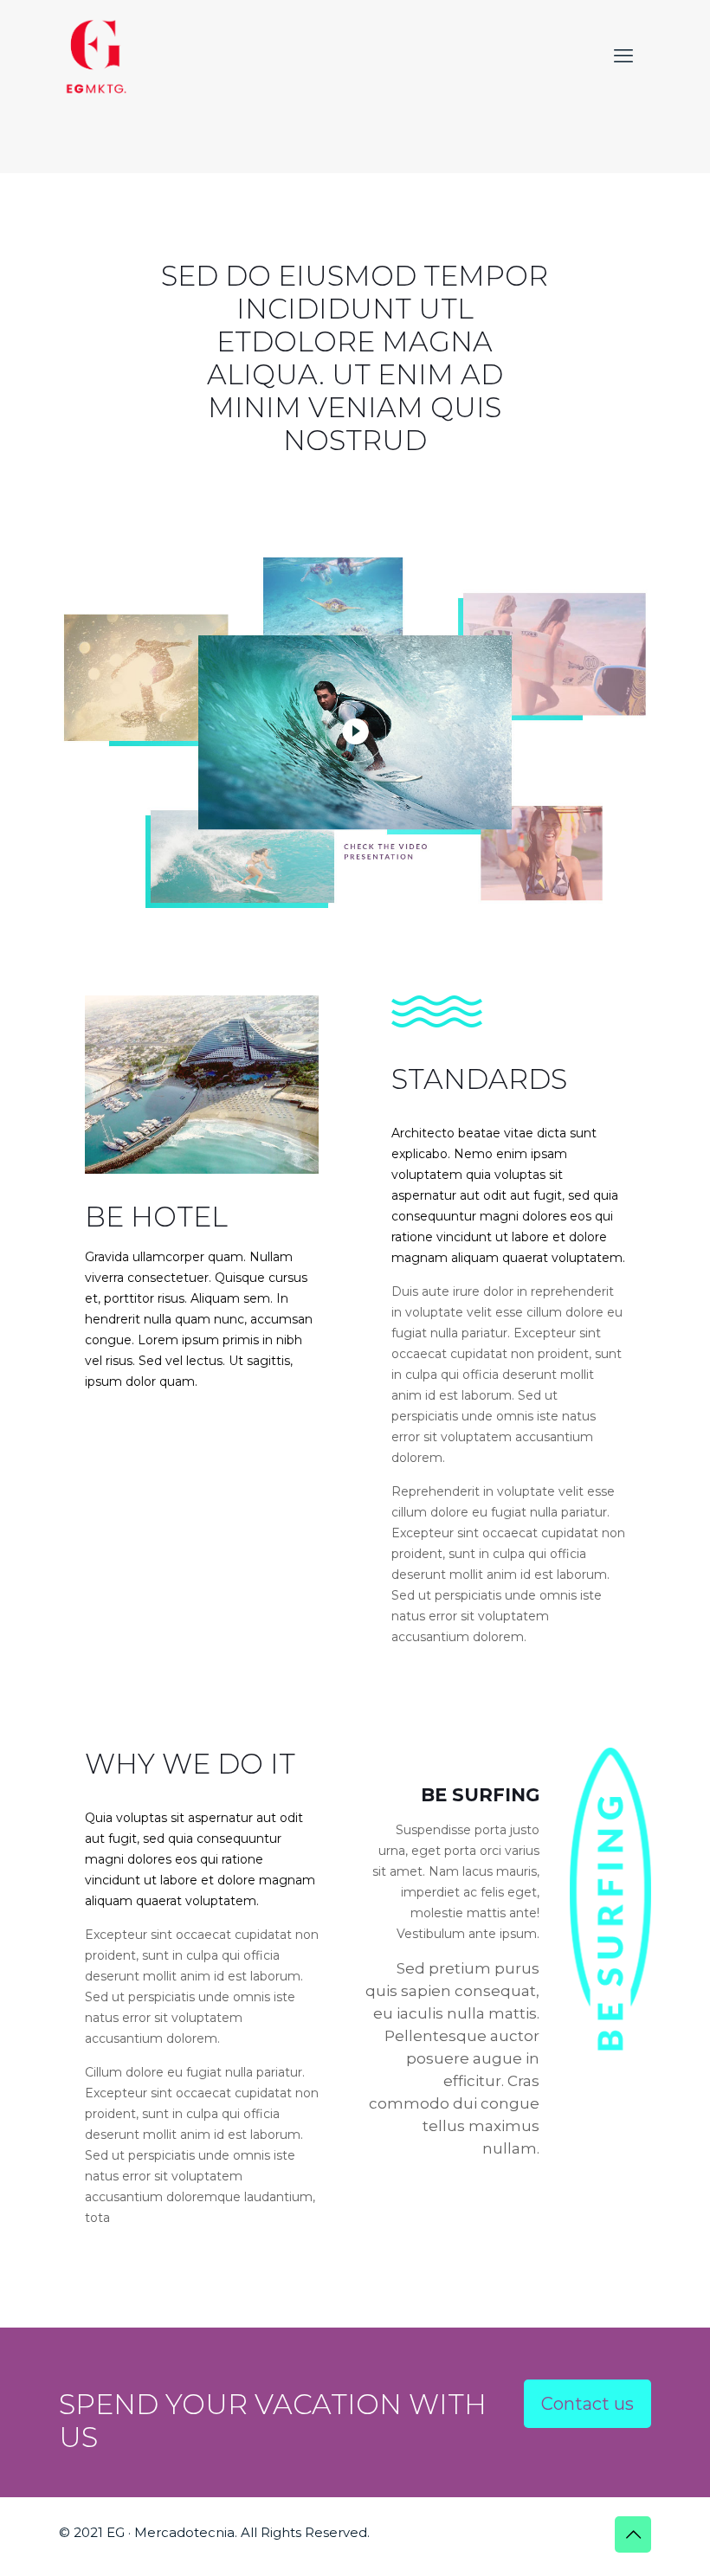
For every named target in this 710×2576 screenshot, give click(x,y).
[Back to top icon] (633, 2534)
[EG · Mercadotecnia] (97, 56)
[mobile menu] (623, 56)
